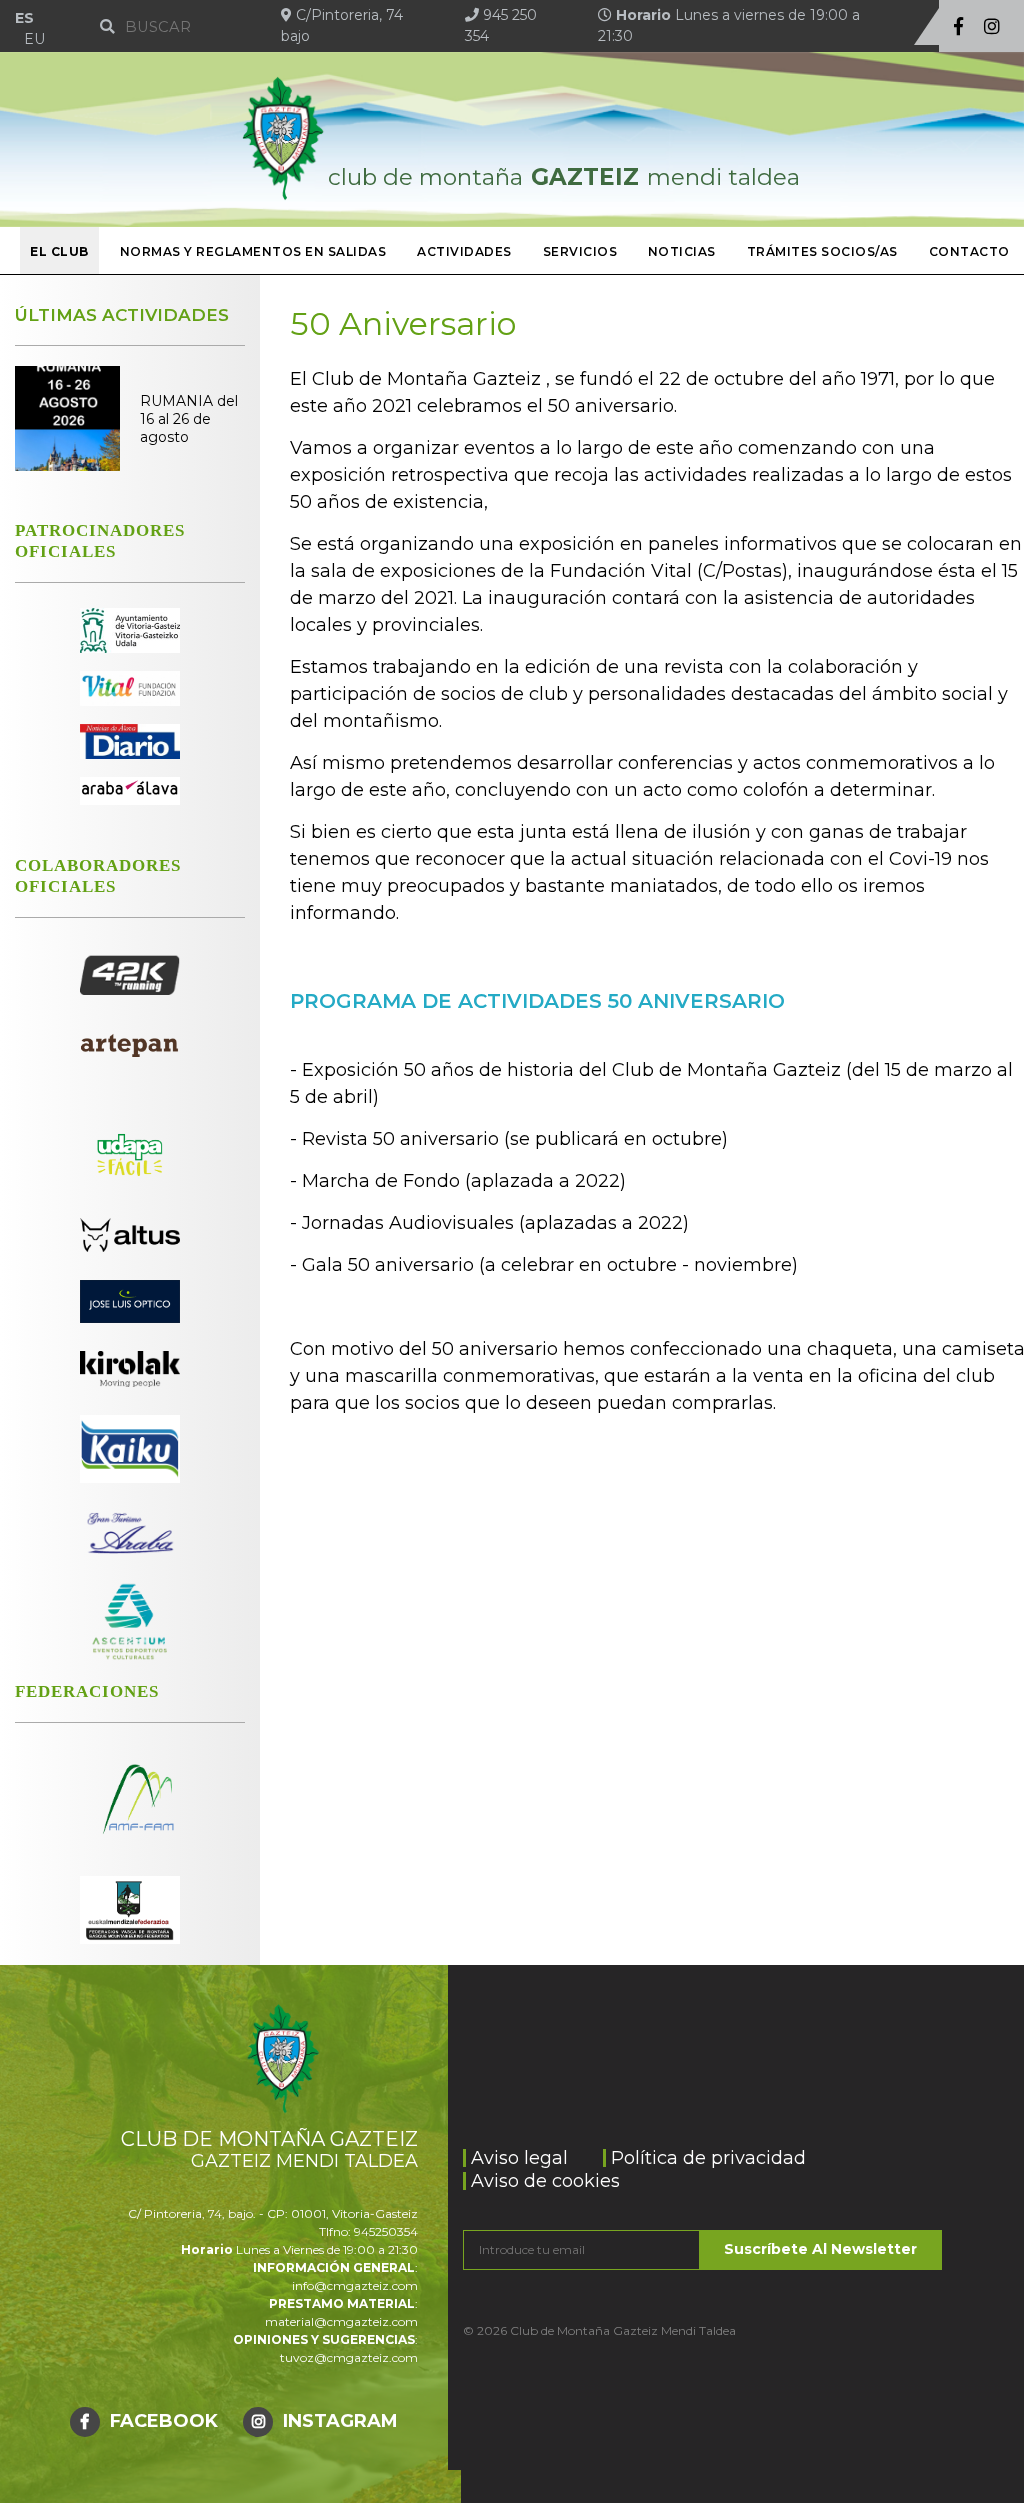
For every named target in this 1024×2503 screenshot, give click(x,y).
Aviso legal (519, 2158)
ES (24, 18)
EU (34, 39)
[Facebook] (958, 27)
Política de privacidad (708, 2158)
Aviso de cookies (545, 2181)
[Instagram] (992, 27)
